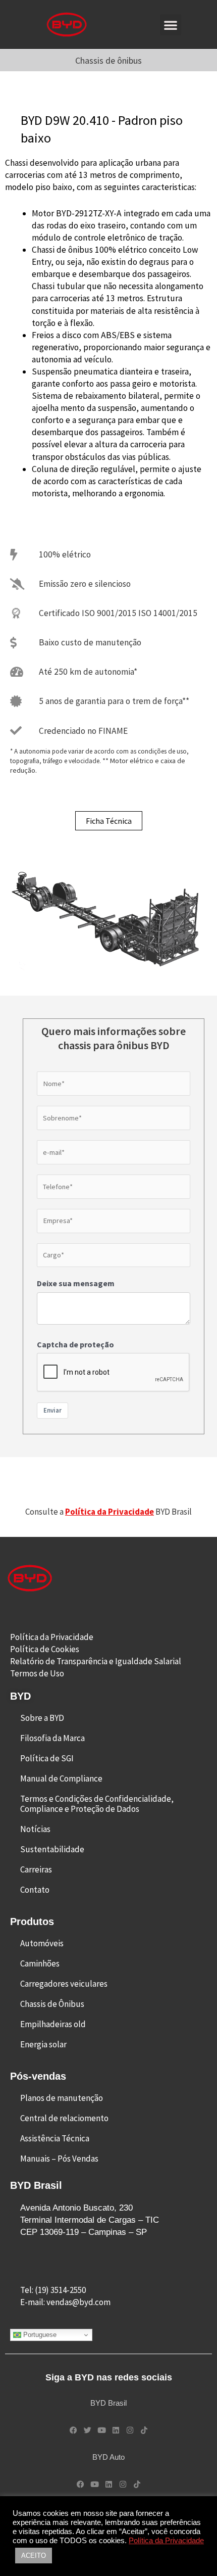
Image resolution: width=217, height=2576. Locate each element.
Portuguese (39, 2335)
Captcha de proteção (75, 1344)
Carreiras (36, 1869)
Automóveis (42, 1943)
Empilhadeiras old (53, 2024)
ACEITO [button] (34, 2556)
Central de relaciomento (64, 2118)
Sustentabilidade (52, 1849)
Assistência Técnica (55, 2138)
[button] (171, 25)
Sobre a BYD (42, 1718)
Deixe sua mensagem (76, 1283)
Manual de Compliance (61, 1778)
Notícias (35, 1829)
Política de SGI (47, 1758)
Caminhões (40, 1963)
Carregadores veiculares (64, 1984)
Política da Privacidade (166, 2541)
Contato (35, 1890)
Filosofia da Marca (52, 1738)
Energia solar (43, 2044)
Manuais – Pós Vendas (59, 2159)
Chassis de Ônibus (52, 2004)
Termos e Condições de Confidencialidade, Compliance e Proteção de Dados (97, 1804)
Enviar (52, 1410)
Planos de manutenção (62, 2098)
